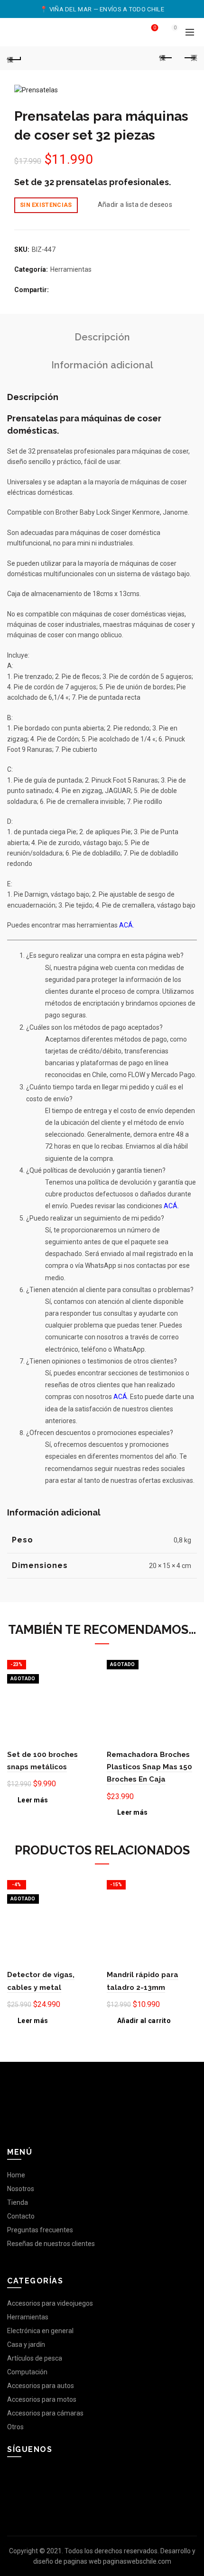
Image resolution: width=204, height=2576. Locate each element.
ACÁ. (127, 925)
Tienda (18, 2202)
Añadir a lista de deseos (135, 205)
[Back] (14, 58)
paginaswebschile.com (137, 2561)
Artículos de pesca (35, 2358)
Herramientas (71, 269)
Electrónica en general (40, 2331)
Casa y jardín (26, 2344)
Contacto (21, 2216)
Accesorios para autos (41, 2386)
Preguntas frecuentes (40, 2230)
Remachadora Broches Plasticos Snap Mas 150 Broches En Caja (149, 1767)
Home (16, 2175)
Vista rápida (89, 1678)
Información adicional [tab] (102, 365)
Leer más (33, 1800)
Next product (190, 58)
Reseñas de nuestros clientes (51, 2244)
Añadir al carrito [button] (144, 2021)
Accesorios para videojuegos (50, 2303)
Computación (27, 2372)
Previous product (166, 58)
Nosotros (21, 2189)
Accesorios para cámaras (45, 2413)
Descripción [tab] (102, 337)
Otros (15, 2427)
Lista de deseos (155, 28)
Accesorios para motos (42, 2399)
